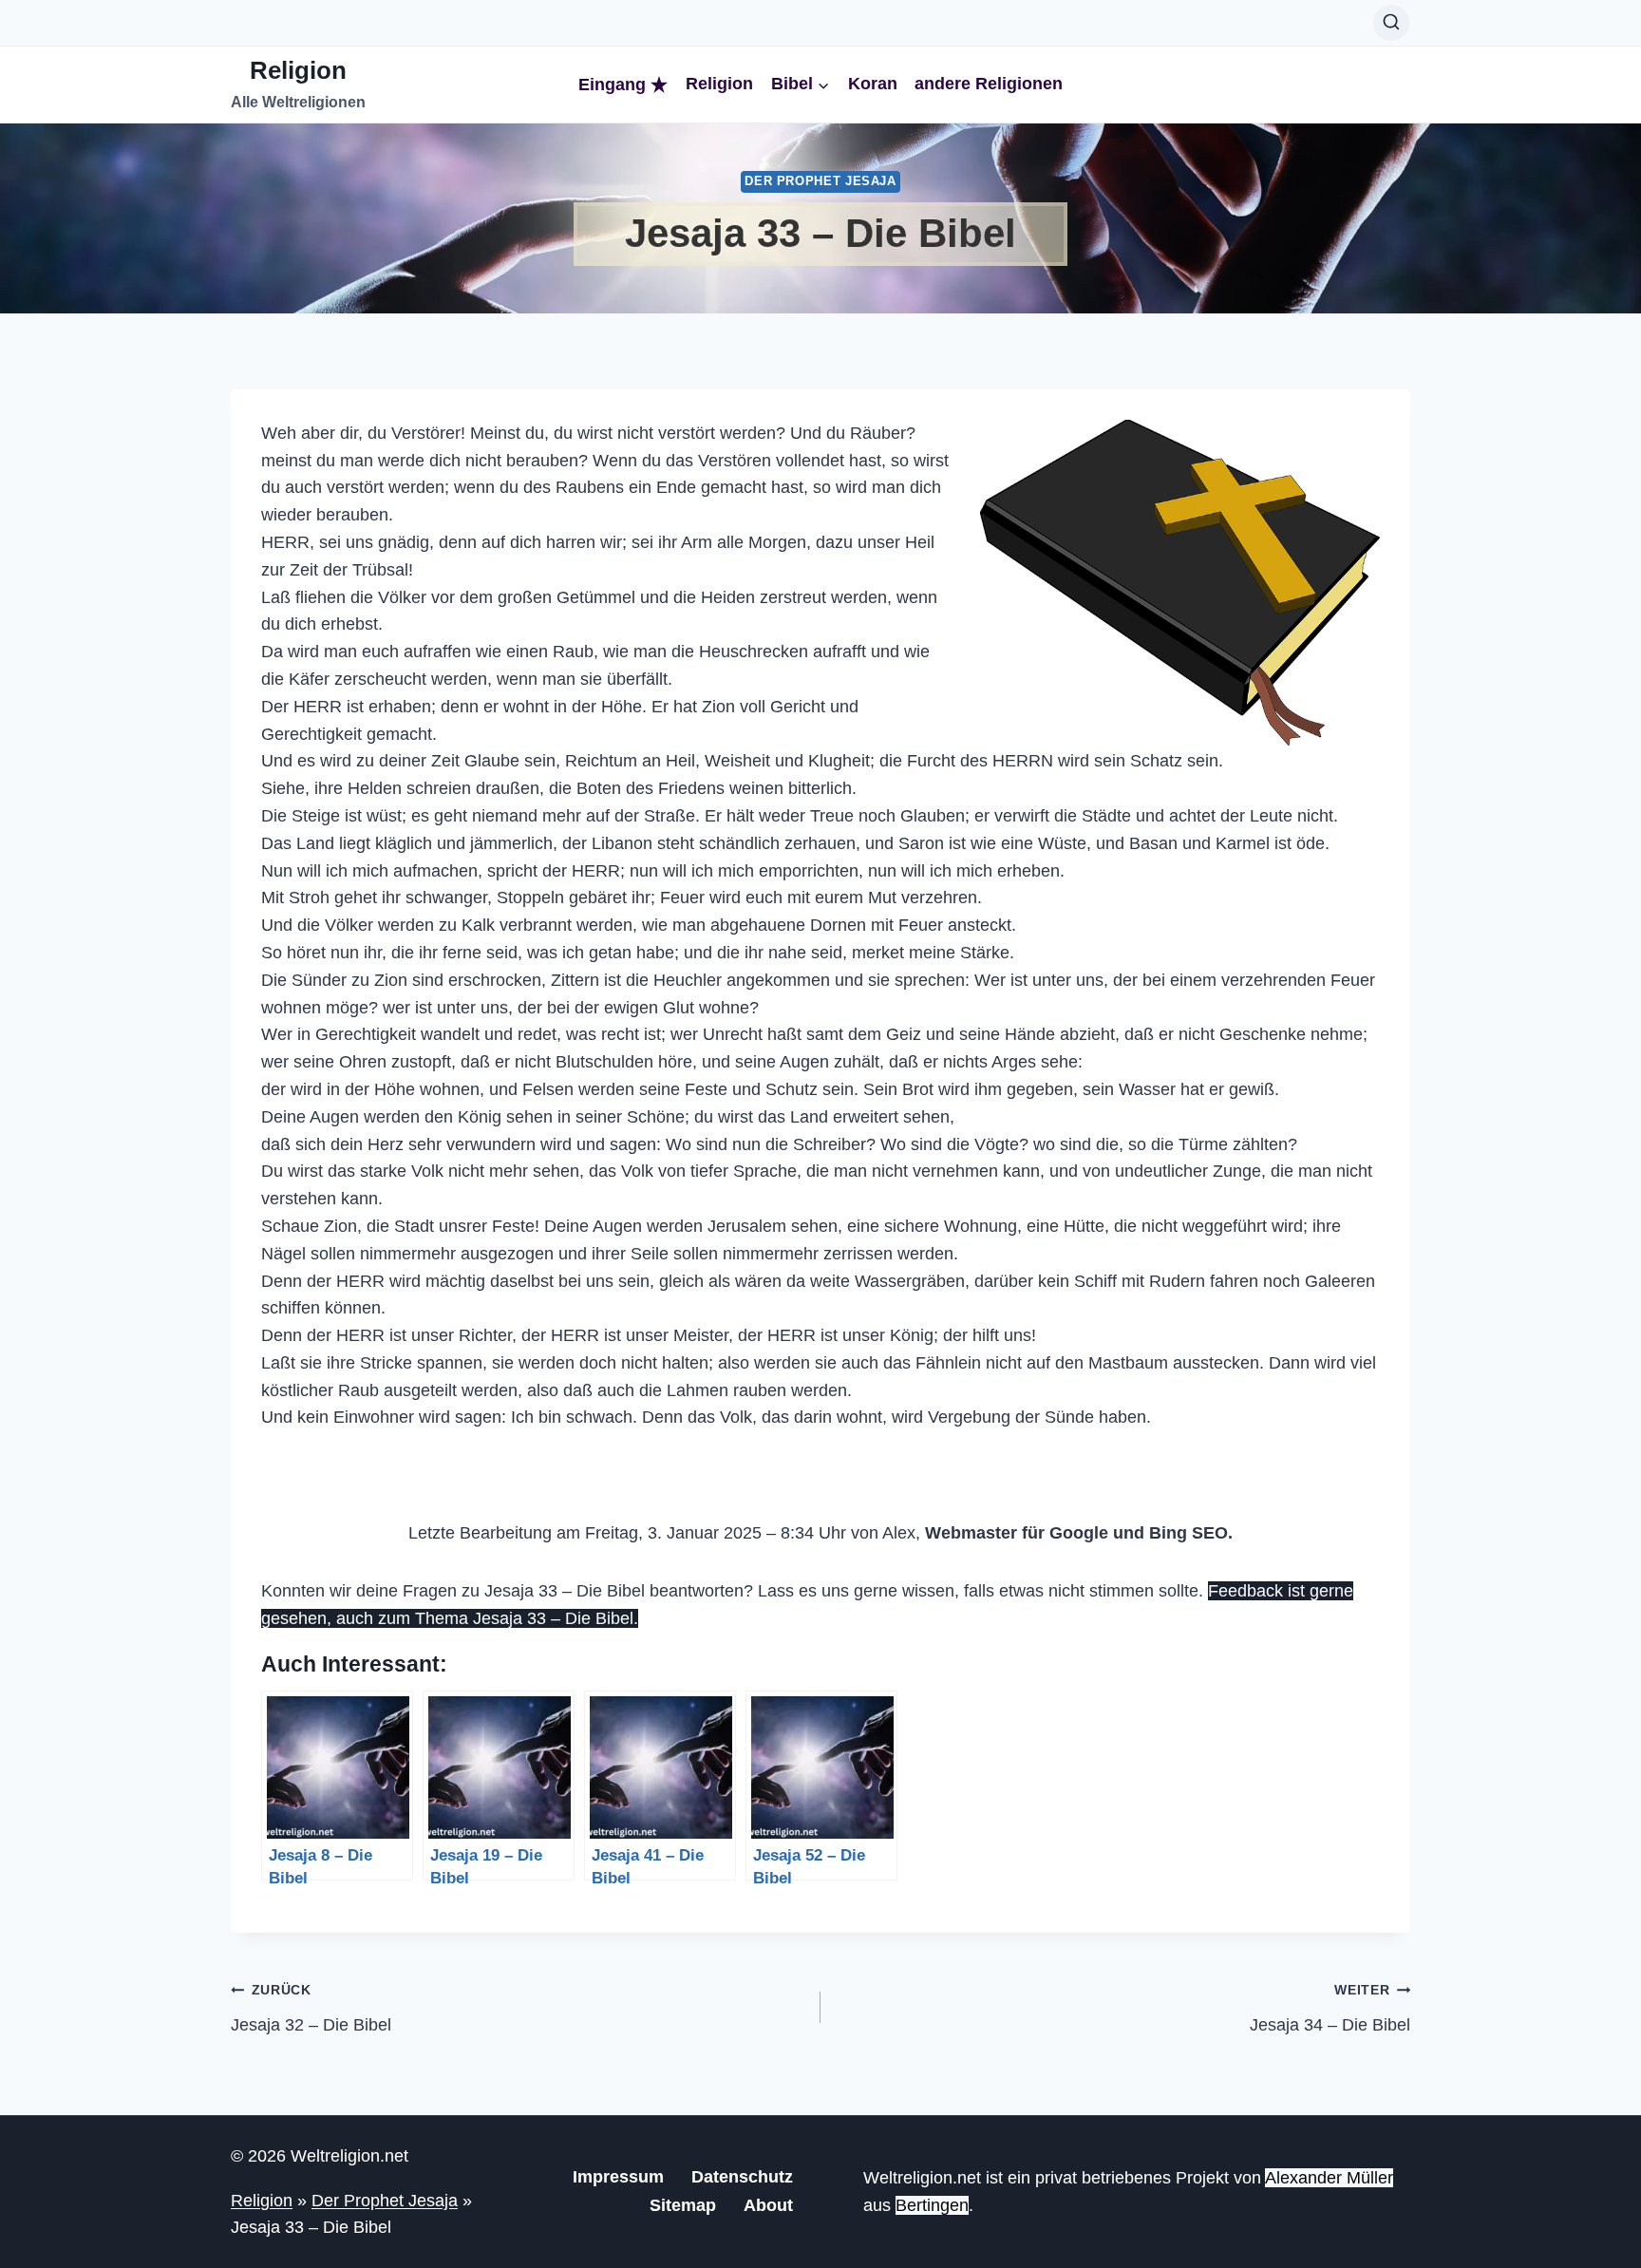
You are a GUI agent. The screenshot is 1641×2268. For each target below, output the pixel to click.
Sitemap (683, 2205)
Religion (719, 84)
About (768, 2205)
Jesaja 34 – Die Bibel (1330, 2008)
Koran (873, 84)
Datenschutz (742, 2177)
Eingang (612, 85)
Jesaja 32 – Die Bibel (311, 2008)
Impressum (618, 2177)
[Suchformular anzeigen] (1391, 23)
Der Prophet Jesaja (820, 181)
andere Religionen (989, 84)
